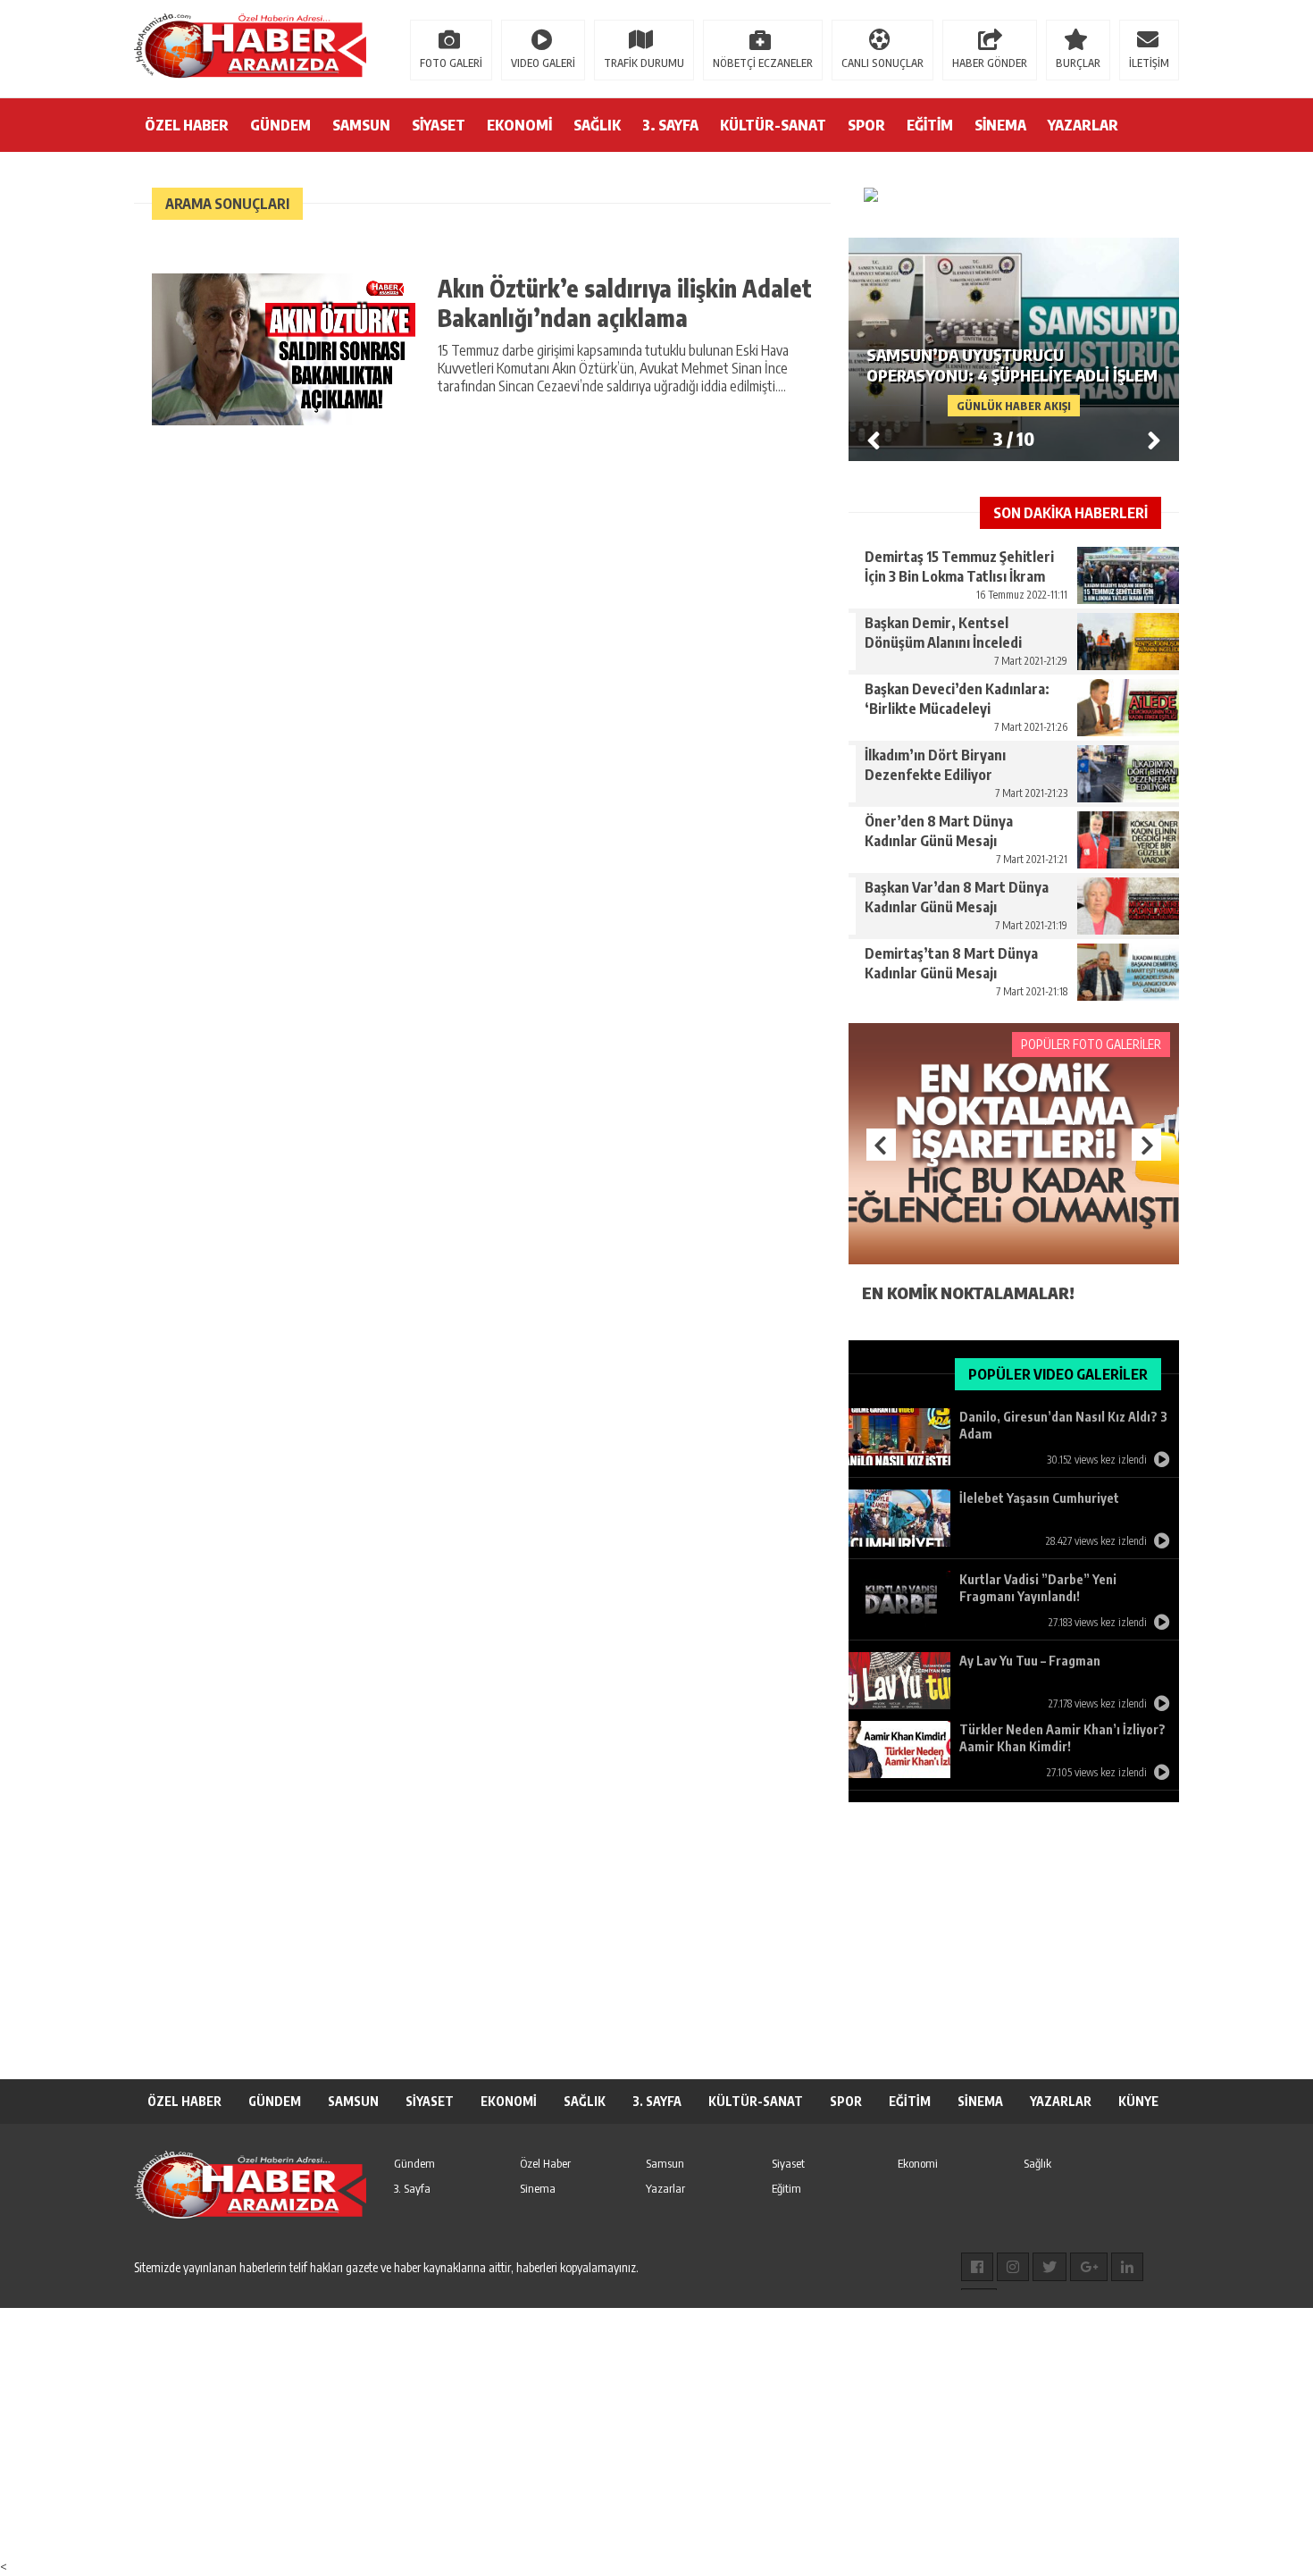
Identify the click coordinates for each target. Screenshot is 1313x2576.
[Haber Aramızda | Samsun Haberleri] (250, 47)
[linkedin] (1127, 2267)
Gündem (414, 2163)
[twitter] (1050, 2267)
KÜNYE (1138, 2101)
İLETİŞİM (1149, 63)
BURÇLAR (1078, 63)
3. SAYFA (670, 125)
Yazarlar (665, 2188)
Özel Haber (545, 2163)
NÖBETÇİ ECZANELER (763, 63)
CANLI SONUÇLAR (882, 63)
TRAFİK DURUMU (644, 63)
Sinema (538, 2188)
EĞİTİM (930, 125)
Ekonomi (918, 2163)
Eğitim (786, 2188)
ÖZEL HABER (187, 125)
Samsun (665, 2163)
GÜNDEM (280, 125)
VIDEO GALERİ (543, 63)
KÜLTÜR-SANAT (773, 125)
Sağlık (1037, 2163)
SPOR (866, 125)
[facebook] (977, 2267)
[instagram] (1013, 2267)
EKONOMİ (519, 125)
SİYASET (439, 125)
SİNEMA (1000, 125)
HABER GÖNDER (990, 63)
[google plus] (1089, 2267)
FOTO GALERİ (451, 63)
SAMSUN (361, 125)
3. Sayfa (412, 2188)
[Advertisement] (656, 1936)
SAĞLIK (597, 125)
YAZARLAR (1083, 125)
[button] (1154, 440)
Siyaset (788, 2163)
